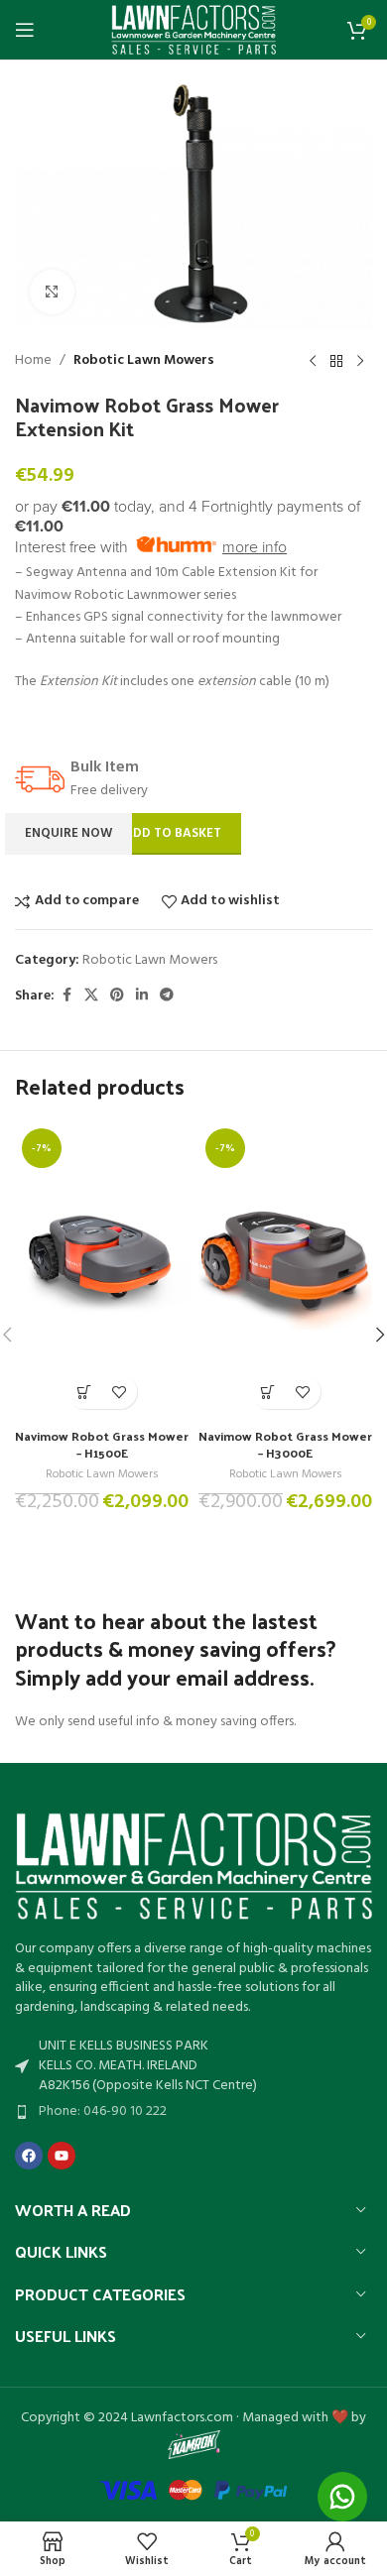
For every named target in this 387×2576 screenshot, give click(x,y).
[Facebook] (29, 2156)
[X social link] (91, 996)
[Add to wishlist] (120, 1392)
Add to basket (173, 833)
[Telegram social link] (167, 996)
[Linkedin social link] (142, 996)
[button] (85, 1392)
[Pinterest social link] (117, 996)
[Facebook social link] (66, 996)
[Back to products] (336, 361)
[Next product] (360, 361)
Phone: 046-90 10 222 (103, 2111)
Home (33, 361)
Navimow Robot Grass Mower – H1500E (102, 1444)
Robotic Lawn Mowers (144, 361)
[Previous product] (313, 361)
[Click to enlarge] (52, 292)
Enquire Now (68, 833)
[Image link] (193, 1867)
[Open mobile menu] (25, 30)
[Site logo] (194, 30)
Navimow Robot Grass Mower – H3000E (285, 1444)
